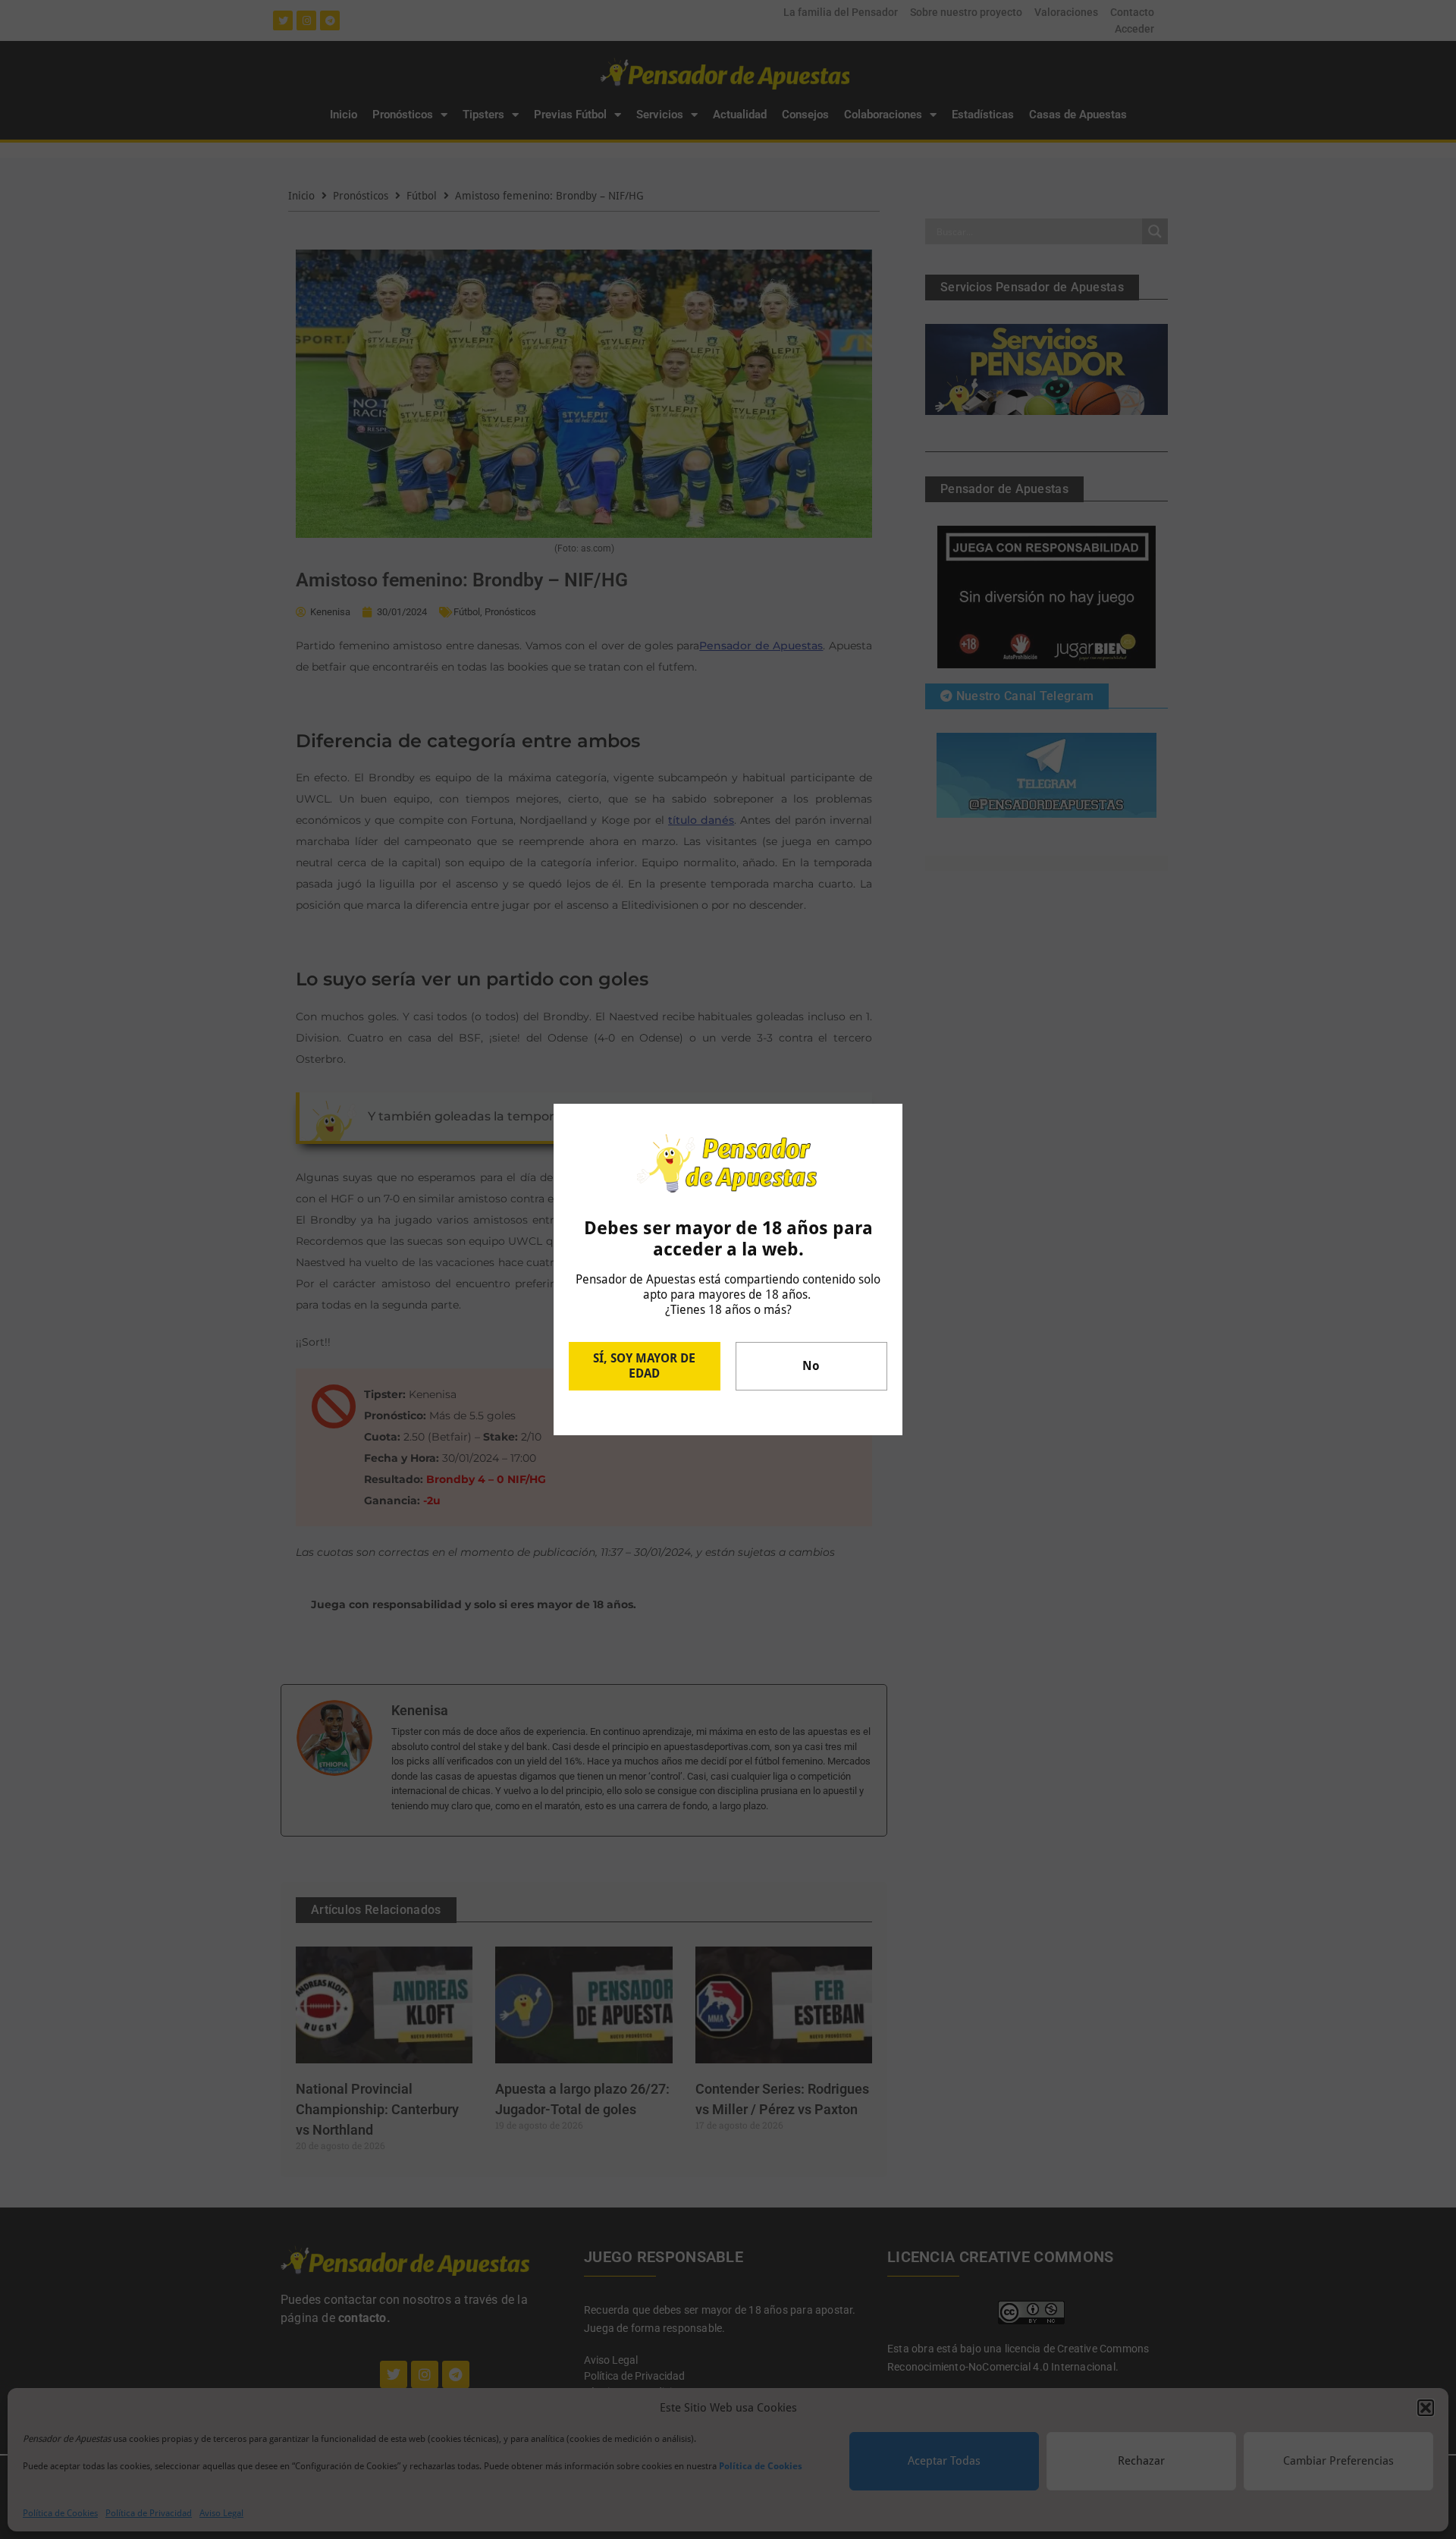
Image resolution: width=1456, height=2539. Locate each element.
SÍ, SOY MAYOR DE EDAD (644, 1366)
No (811, 1366)
